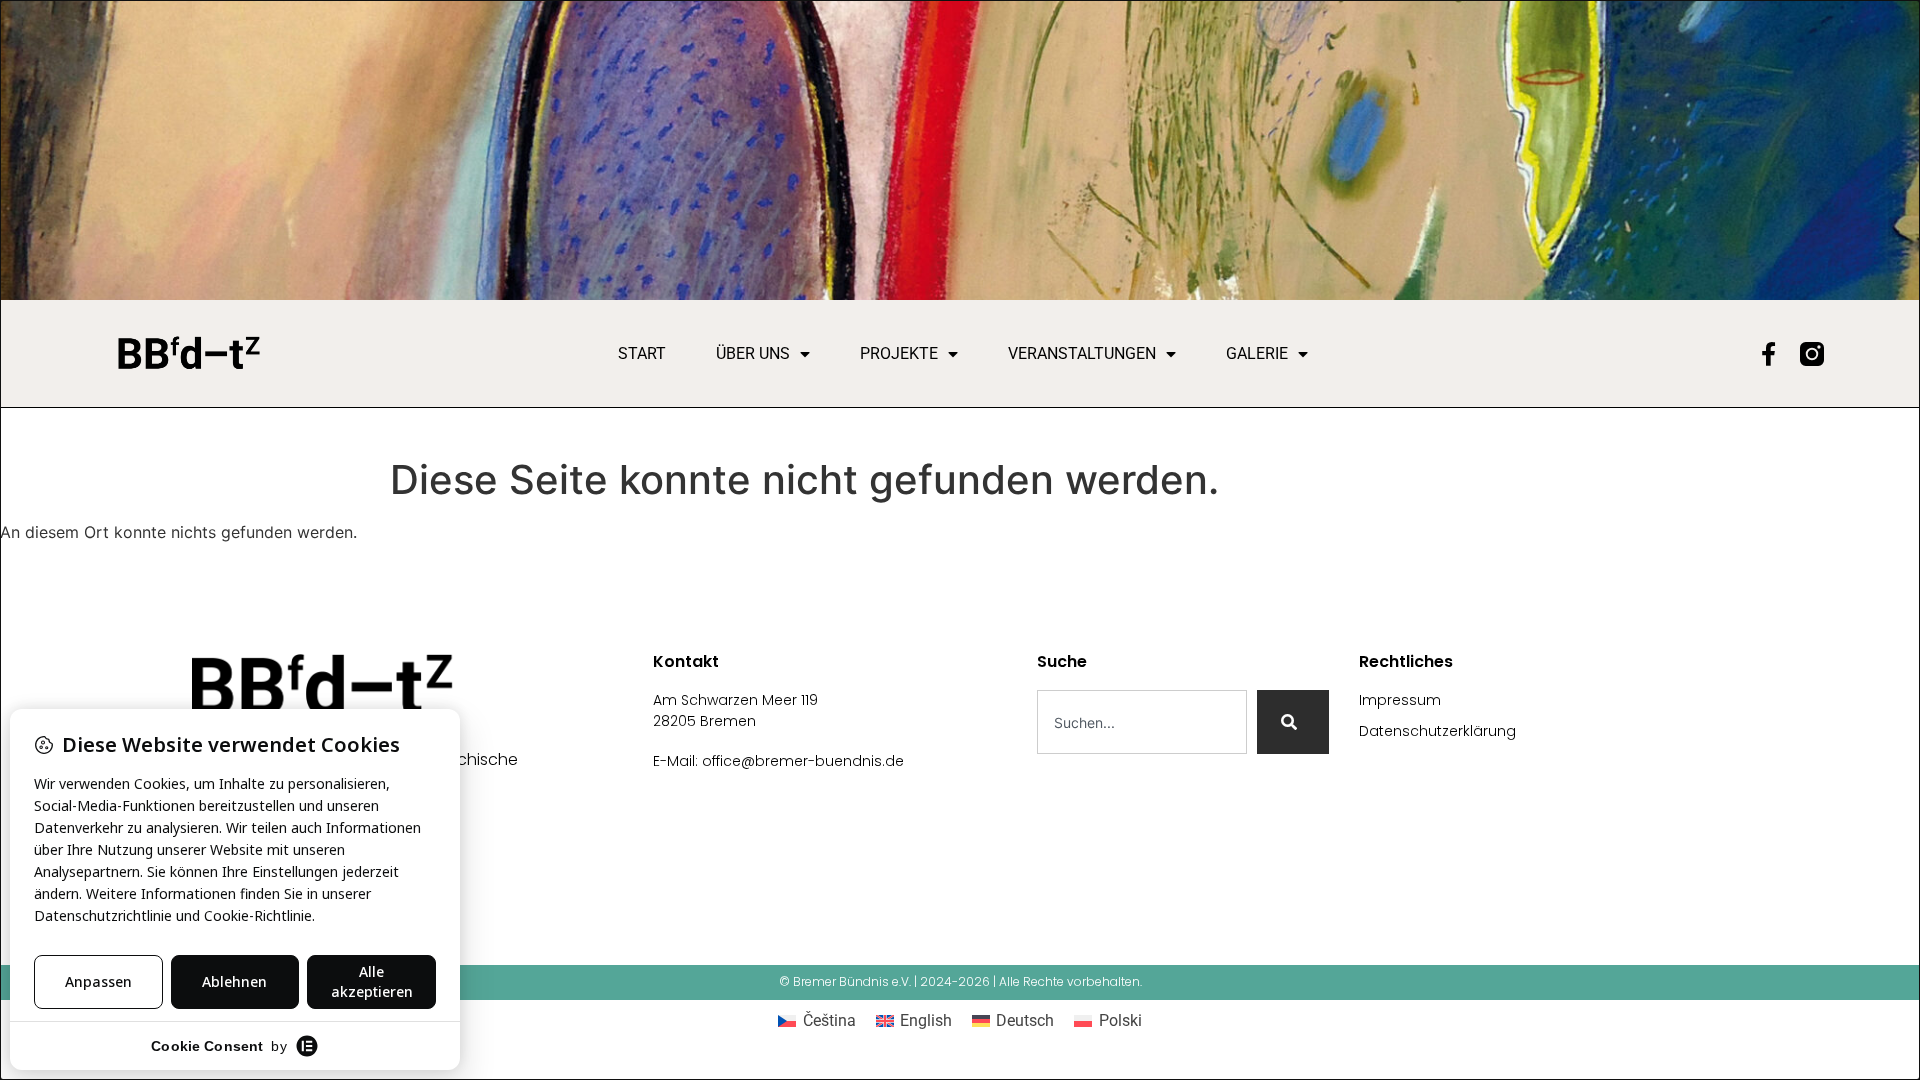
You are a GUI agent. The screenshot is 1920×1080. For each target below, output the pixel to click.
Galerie (1257, 353)
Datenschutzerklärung (1437, 731)
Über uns (753, 353)
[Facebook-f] (1768, 354)
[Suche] (1293, 722)
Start (642, 353)
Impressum (1400, 700)
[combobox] (1142, 722)
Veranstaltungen (1082, 353)
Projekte (899, 353)
